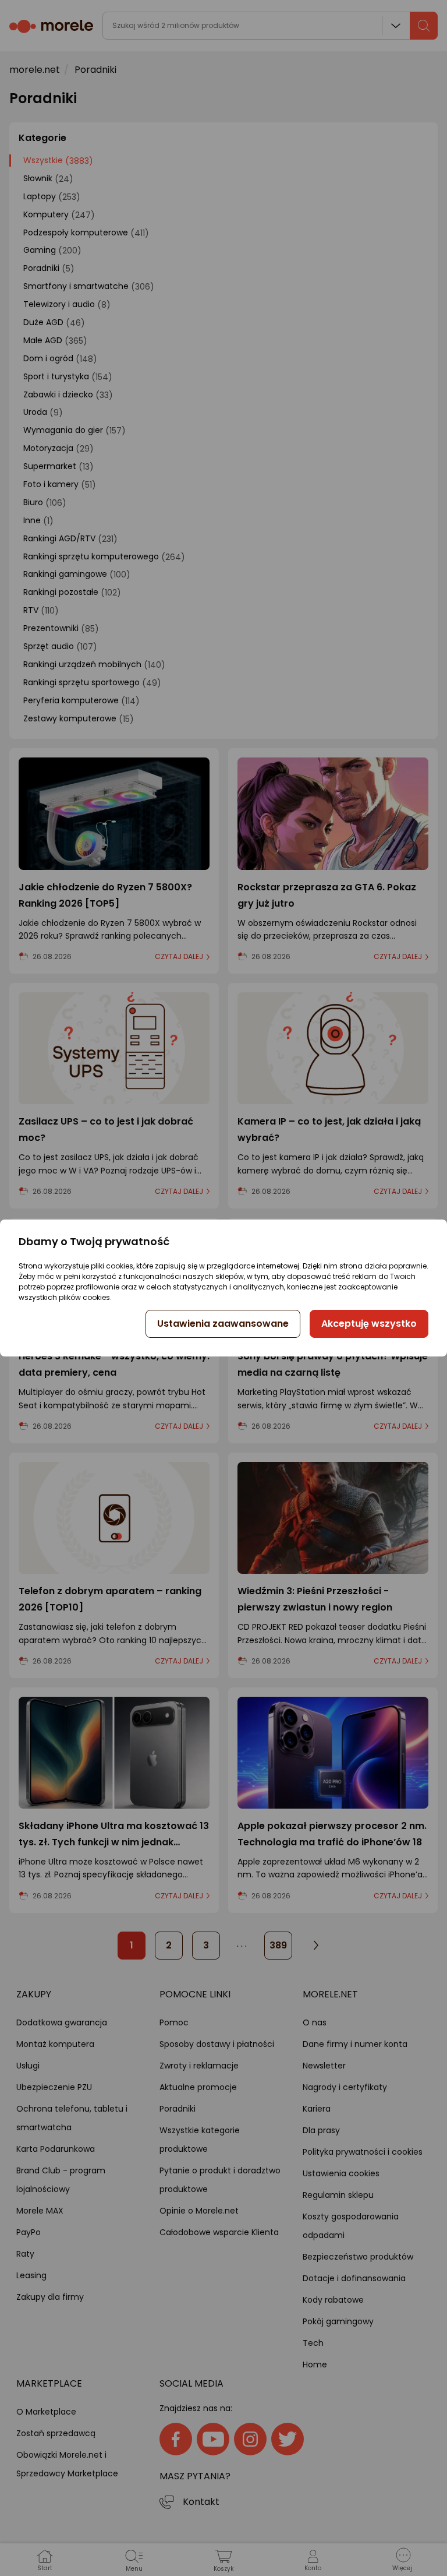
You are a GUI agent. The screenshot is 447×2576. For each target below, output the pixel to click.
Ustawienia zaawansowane (223, 1324)
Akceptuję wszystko (369, 1324)
